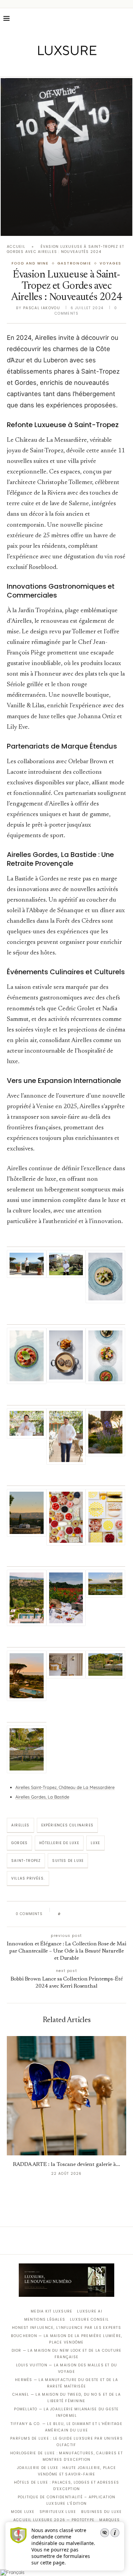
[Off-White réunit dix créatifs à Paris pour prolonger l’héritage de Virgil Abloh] (66, 157)
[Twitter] (52, 67)
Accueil (16, 247)
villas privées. (28, 1878)
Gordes (19, 1843)
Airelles (20, 1825)
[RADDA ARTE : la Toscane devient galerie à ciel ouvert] (66, 2096)
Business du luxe (102, 2512)
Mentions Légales (45, 2319)
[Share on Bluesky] (112, 1914)
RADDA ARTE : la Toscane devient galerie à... (66, 2165)
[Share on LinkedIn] (92, 1914)
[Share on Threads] (105, 1914)
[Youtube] (81, 67)
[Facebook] (43, 67)
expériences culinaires (67, 1825)
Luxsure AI (90, 2311)
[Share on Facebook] (72, 1914)
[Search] (126, 18)
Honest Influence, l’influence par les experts (66, 2328)
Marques (109, 2520)
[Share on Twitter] (79, 1914)
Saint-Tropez (26, 1861)
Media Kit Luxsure (51, 2311)
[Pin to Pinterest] (85, 1914)
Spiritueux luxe (58, 2512)
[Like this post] (64, 1914)
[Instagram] (62, 67)
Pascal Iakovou (42, 308)
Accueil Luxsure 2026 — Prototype (54, 2520)
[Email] (91, 67)
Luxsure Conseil (89, 2319)
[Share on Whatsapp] (99, 1914)
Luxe (95, 1843)
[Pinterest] (71, 67)
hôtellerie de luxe (59, 1843)
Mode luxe (23, 2512)
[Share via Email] (118, 1914)
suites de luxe (68, 1861)
